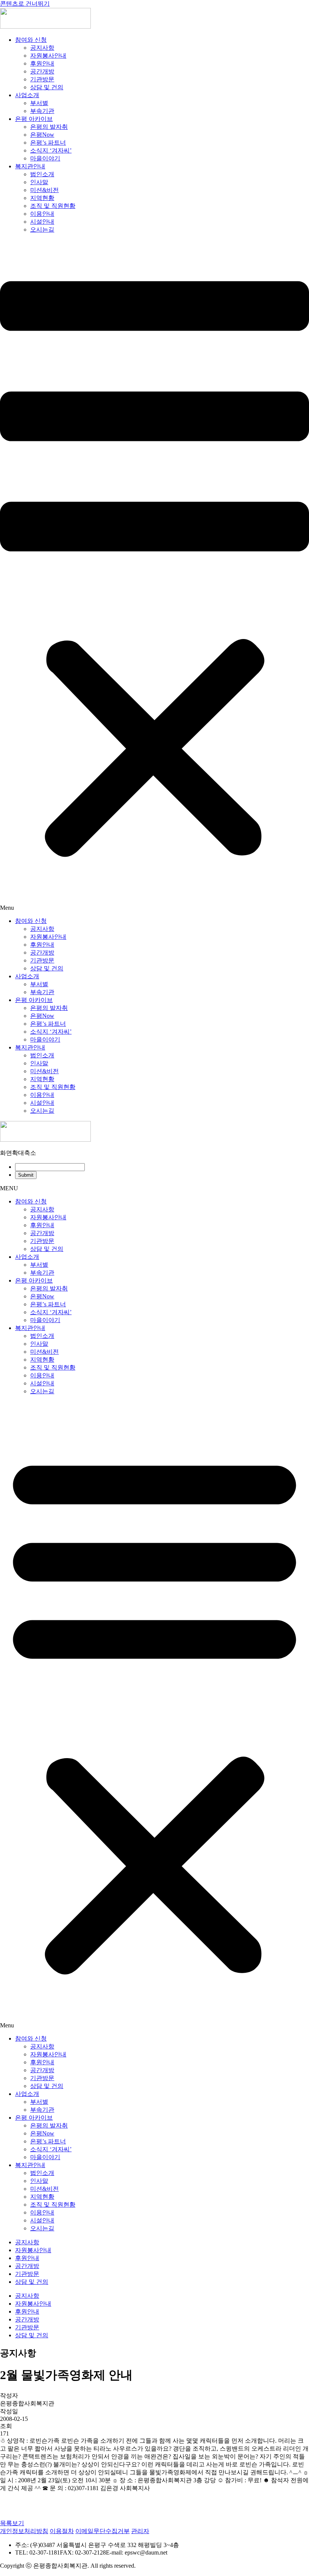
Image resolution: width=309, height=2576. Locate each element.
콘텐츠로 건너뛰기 (25, 4)
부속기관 (42, 111)
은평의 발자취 (49, 127)
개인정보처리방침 (24, 2531)
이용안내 (42, 214)
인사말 (39, 182)
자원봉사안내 (48, 56)
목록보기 (12, 2523)
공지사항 (42, 48)
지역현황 (42, 198)
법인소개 (42, 174)
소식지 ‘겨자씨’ (51, 150)
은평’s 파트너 (48, 143)
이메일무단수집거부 (102, 2531)
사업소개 (27, 95)
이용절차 (62, 2531)
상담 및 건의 (47, 87)
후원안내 (42, 63)
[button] (154, 576)
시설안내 (42, 222)
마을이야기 (45, 158)
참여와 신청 (31, 40)
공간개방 (42, 71)
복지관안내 (30, 166)
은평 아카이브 (34, 119)
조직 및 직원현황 (53, 206)
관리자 (140, 2531)
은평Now (42, 135)
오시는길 (42, 230)
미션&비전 (44, 190)
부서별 (39, 103)
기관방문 (42, 79)
